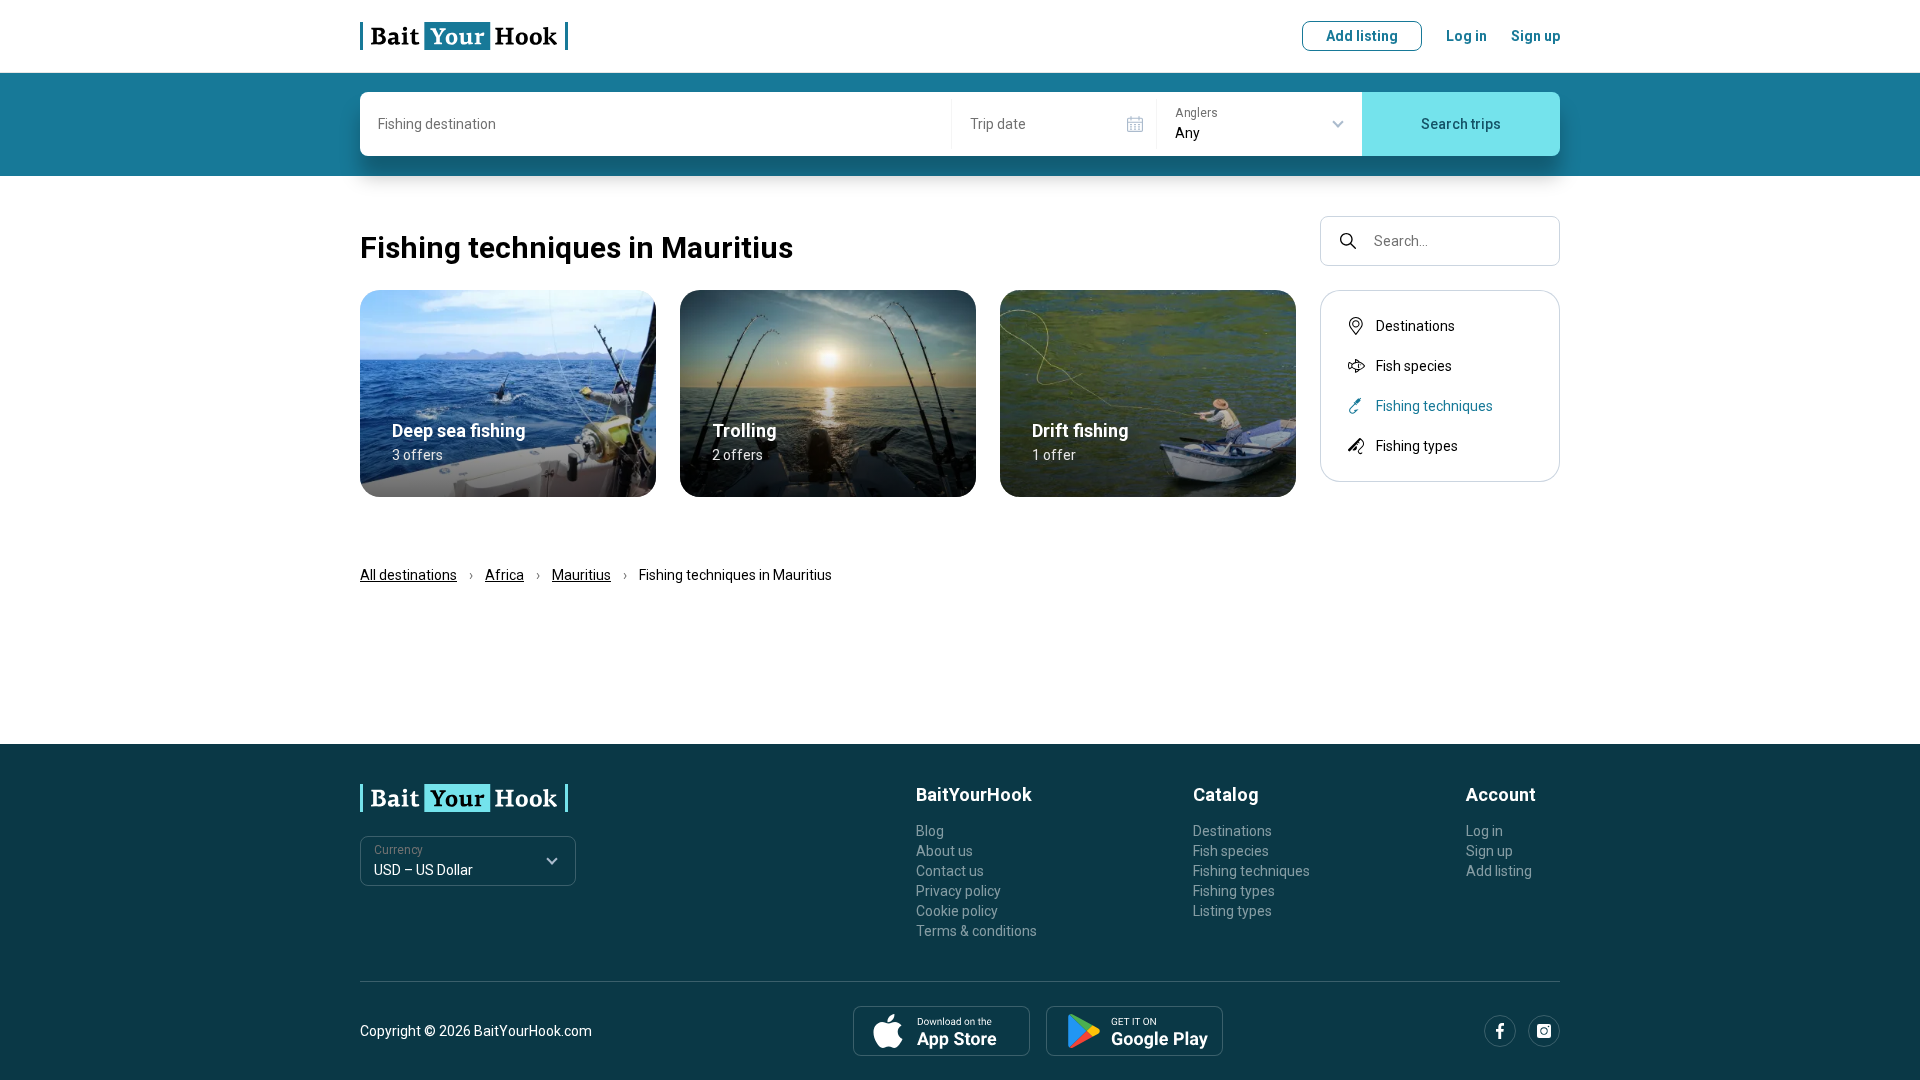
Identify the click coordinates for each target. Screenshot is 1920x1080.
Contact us (950, 871)
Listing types (1232, 911)
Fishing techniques (1251, 871)
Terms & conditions (976, 931)
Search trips (1461, 124)
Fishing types (1417, 446)
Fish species (1414, 366)
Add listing (1362, 36)
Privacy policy (958, 891)
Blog (930, 831)
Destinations (1415, 326)
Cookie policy (957, 911)
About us (944, 851)
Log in (1466, 36)
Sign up (1535, 36)
